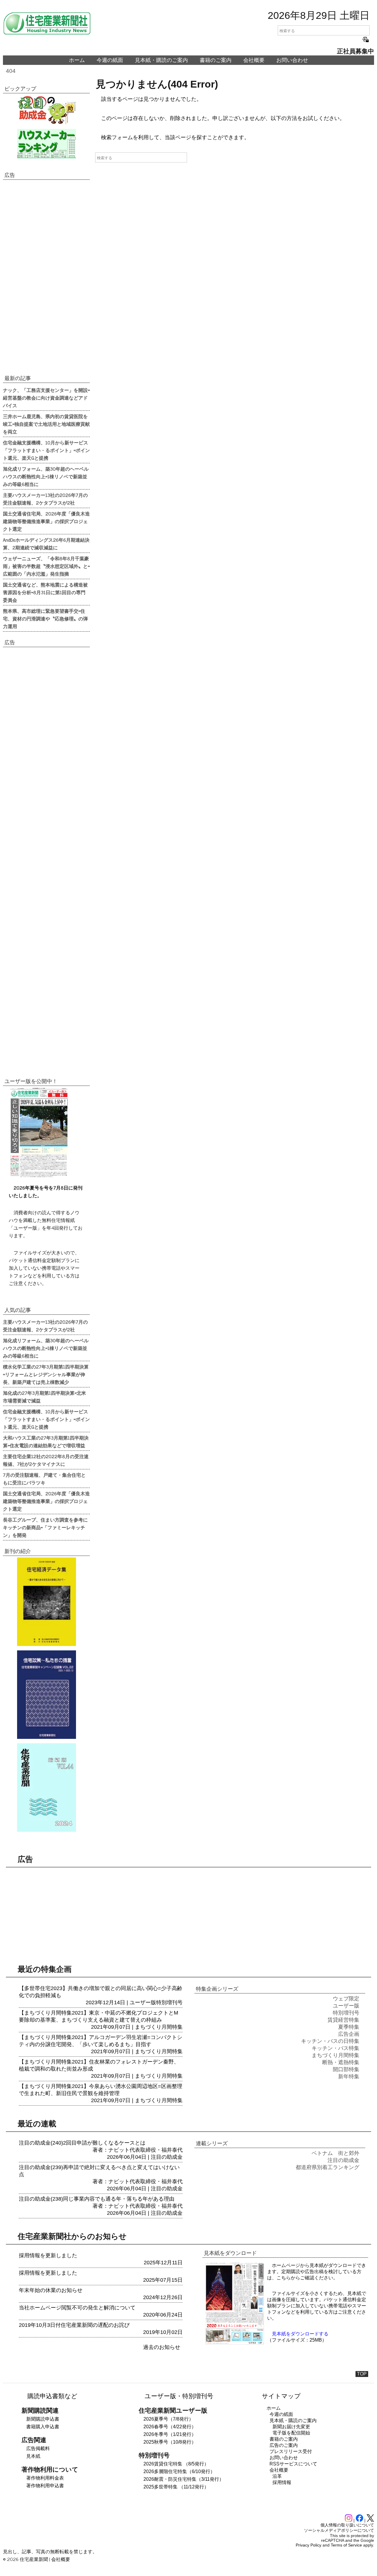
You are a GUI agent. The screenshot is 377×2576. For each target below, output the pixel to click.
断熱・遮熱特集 (341, 2062)
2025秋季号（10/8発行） (170, 2442)
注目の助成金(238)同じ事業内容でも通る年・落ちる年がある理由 (97, 2199)
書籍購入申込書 (43, 2427)
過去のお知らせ (162, 2347)
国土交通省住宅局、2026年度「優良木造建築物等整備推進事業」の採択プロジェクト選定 (46, 521)
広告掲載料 (38, 2448)
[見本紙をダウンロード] (235, 2343)
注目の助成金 (167, 2157)
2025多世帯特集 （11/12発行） (176, 2487)
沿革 (277, 2476)
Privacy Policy (309, 2545)
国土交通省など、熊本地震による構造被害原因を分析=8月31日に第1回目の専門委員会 (45, 592)
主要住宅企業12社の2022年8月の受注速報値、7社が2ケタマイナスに (46, 1460)
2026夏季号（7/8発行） (168, 2419)
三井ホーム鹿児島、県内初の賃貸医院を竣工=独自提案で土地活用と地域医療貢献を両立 (46, 424)
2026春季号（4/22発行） (170, 2427)
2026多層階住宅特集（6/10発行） (179, 2471)
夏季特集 (349, 2027)
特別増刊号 (169, 2002)
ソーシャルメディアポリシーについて (339, 2530)
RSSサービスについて (293, 2464)
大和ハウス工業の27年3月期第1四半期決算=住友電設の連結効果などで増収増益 (46, 1441)
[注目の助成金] (46, 110)
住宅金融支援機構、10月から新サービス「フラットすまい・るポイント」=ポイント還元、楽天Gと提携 (46, 450)
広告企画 (349, 2034)
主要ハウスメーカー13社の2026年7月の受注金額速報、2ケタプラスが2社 (45, 499)
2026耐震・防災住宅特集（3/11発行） (184, 2479)
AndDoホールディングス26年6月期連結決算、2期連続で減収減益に (46, 543)
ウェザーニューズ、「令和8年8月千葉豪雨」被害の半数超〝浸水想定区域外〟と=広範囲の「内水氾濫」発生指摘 (46, 566)
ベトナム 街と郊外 (335, 2153)
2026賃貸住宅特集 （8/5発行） (176, 2464)
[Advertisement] (46, 277)
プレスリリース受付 (291, 2451)
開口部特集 (346, 2069)
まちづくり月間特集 (159, 2027)
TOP (362, 2374)
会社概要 (254, 60)
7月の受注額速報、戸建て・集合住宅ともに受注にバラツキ (44, 1478)
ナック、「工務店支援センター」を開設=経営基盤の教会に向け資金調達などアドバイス (46, 397)
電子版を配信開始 (291, 2433)
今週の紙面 (110, 60)
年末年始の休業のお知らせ (51, 2290)
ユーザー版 (143, 2002)
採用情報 (282, 2482)
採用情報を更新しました (48, 2255)
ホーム (77, 60)
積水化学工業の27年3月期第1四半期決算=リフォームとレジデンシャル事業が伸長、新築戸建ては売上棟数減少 (46, 1374)
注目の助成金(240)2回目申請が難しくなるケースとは (82, 2143)
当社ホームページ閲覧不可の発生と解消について (77, 2308)
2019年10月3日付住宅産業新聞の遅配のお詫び (74, 2325)
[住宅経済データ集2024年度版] (46, 1602)
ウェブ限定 (346, 1999)
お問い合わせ (292, 60)
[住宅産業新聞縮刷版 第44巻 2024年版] (46, 1788)
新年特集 (349, 2076)
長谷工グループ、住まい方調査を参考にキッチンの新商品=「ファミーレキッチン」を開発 (45, 1527)
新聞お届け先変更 (291, 2427)
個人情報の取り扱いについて (347, 2525)
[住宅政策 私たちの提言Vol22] (46, 1695)
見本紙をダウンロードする (300, 2334)
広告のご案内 (284, 2445)
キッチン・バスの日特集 (330, 2041)
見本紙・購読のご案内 (161, 60)
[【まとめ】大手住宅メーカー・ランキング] (46, 144)
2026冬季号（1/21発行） (170, 2434)
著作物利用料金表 (45, 2478)
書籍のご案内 (216, 60)
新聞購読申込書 (43, 2419)
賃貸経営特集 (343, 2020)
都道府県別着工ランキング (328, 2167)
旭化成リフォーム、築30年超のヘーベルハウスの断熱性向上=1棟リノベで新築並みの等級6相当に (46, 476)
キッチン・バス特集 (335, 2048)
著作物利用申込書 (45, 2486)
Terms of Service (346, 2545)
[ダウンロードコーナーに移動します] (38, 1176)
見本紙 (33, 2456)
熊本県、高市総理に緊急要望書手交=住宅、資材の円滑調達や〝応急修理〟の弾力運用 (45, 618)
